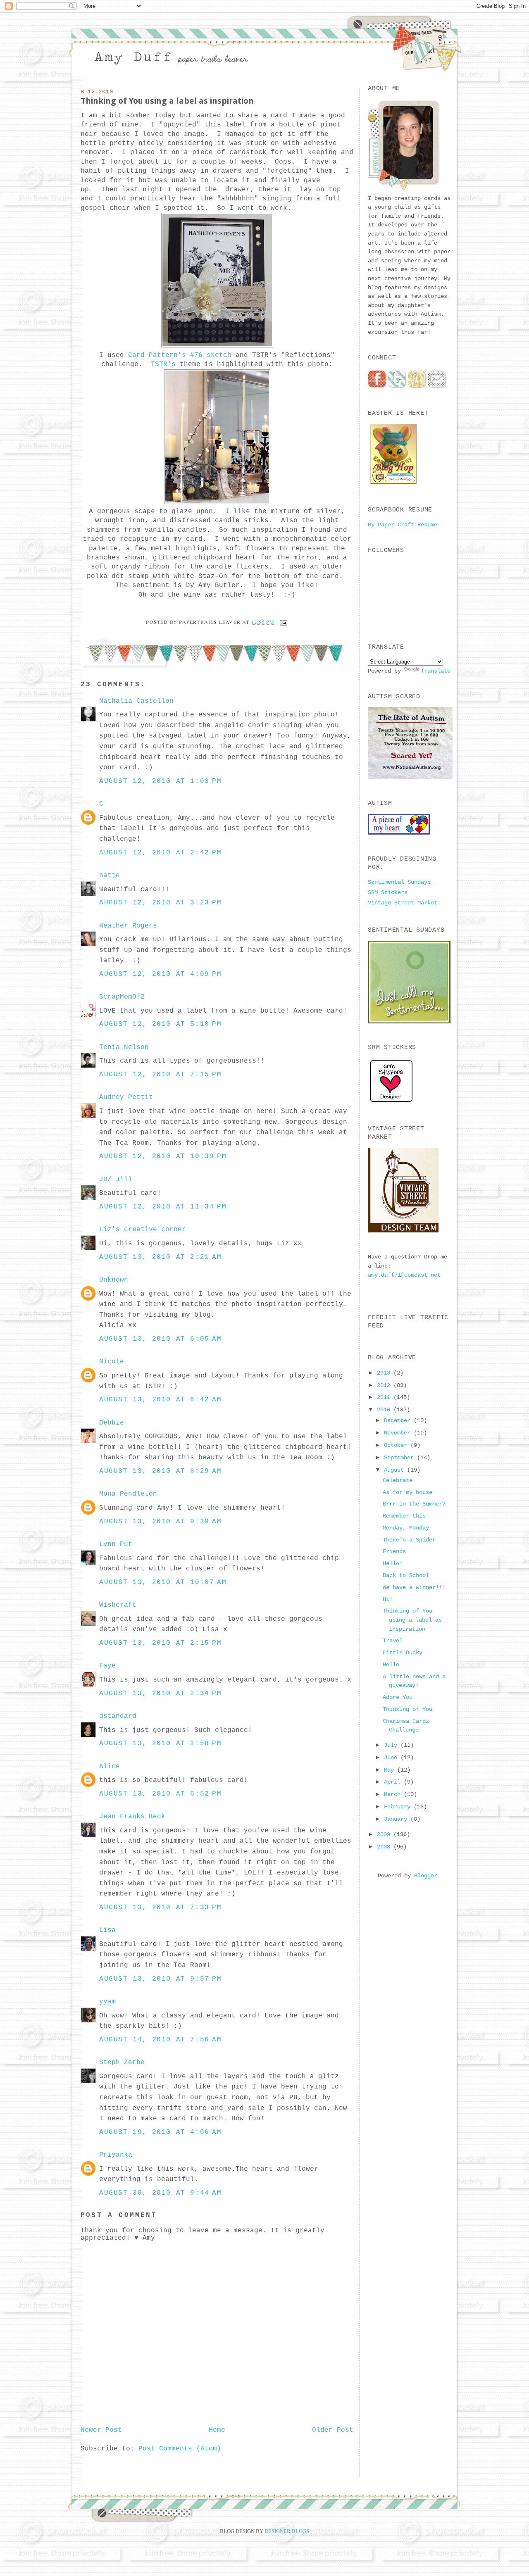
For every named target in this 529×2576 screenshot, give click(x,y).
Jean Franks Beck (132, 1817)
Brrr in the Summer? (414, 1504)
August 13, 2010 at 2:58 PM (161, 1743)
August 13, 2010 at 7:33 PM (161, 1908)
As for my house (407, 1492)
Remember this (404, 1516)
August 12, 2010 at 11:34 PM (163, 1207)
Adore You (398, 1697)
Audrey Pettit (126, 1097)
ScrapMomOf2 (122, 997)
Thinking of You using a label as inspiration (167, 101)
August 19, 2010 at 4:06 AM (161, 2132)
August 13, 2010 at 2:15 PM (161, 1643)
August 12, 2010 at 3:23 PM (161, 903)
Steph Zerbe (122, 2062)
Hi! (388, 1599)
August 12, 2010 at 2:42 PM (161, 853)
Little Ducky (403, 1653)
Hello (391, 1665)
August (396, 1470)
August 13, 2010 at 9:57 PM (161, 1979)
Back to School (406, 1575)
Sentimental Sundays (399, 882)
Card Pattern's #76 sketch (180, 355)
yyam (107, 2002)
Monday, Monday (406, 1528)
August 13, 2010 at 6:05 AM (161, 1339)
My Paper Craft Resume (403, 525)
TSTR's (163, 364)
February (399, 1807)
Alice (110, 1767)
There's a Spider (409, 1540)
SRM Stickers (388, 892)
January (397, 1819)
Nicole (112, 1362)
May (391, 1770)
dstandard (118, 1716)
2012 (385, 1385)
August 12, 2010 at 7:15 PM (161, 1075)
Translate (436, 671)
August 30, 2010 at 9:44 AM (161, 2193)
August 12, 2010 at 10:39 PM (163, 1156)
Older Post (333, 2430)
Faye (107, 1666)
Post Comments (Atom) (180, 2449)
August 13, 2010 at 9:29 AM (161, 1522)
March (394, 1794)
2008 (385, 1847)
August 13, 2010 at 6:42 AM (161, 1400)
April (394, 1782)
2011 (385, 1397)
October (397, 1445)
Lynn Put (116, 1544)
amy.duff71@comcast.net (404, 1275)
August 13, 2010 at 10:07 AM (163, 1582)
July (392, 1745)
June (392, 1758)
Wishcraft (118, 1605)
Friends (394, 1551)
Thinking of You (407, 1709)
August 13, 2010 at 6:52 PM (161, 1794)
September (400, 1458)
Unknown (114, 1280)
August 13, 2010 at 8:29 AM (161, 1471)
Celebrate (398, 1480)
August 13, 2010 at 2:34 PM (161, 1694)
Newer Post (101, 2430)
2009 (385, 1834)
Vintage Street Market (403, 903)
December (399, 1420)
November (399, 1433)
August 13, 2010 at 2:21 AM (161, 1257)
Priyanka (116, 2155)
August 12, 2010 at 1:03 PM (161, 781)
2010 (385, 1410)
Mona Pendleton (128, 1494)
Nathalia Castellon (136, 701)
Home (217, 2430)
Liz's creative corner (143, 1230)
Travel (393, 1641)
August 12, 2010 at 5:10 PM (161, 1024)
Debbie (112, 1423)
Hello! (393, 1563)
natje (110, 875)
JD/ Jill (116, 1180)
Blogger (426, 1876)
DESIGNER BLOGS (287, 2531)
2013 (385, 1373)
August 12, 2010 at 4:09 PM (161, 974)
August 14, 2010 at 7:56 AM (161, 2040)
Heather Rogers (128, 926)
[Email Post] (282, 622)
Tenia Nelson (124, 1047)
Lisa (107, 1930)
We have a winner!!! (414, 1587)
